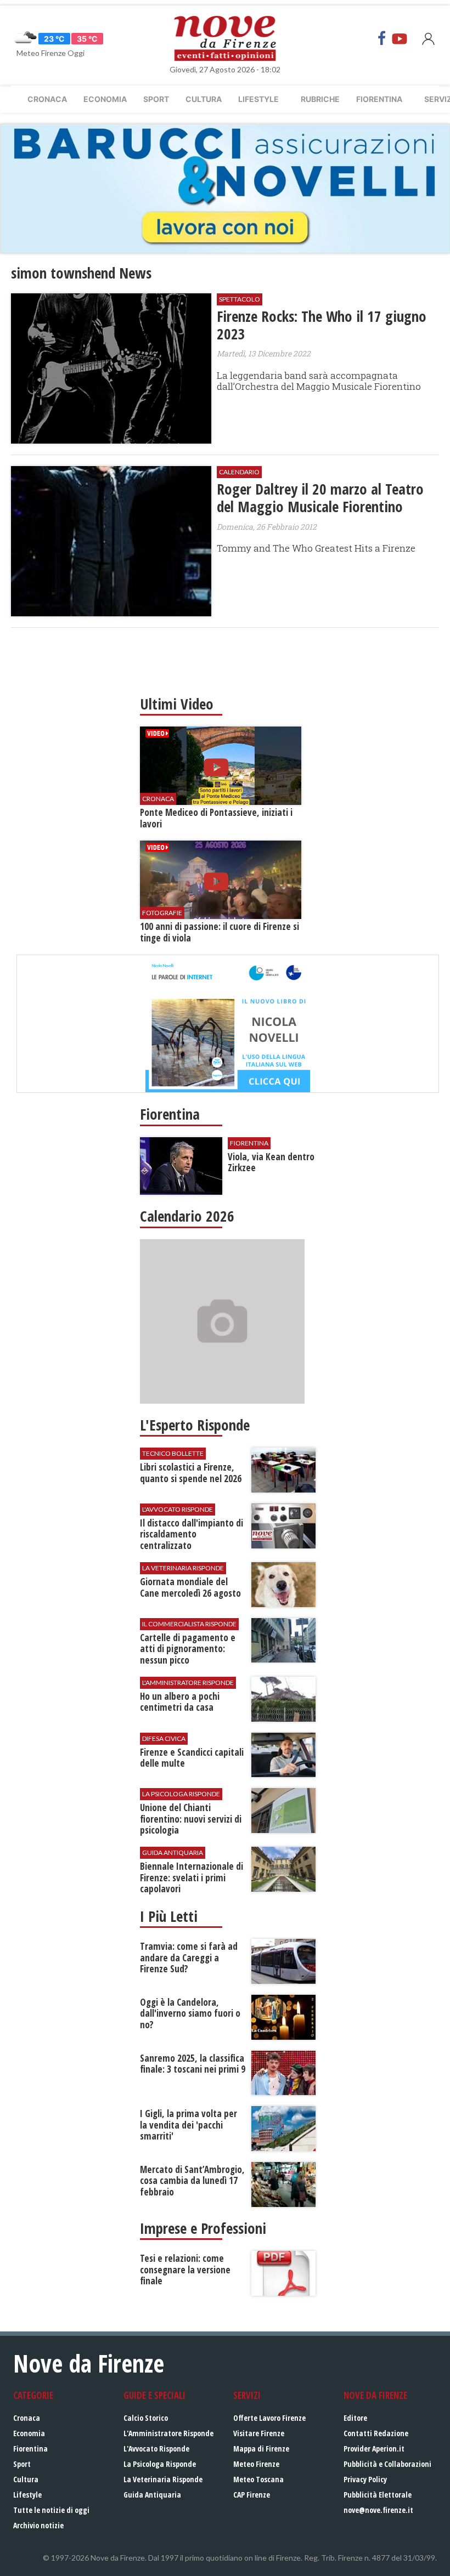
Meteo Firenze (256, 2464)
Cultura (204, 99)
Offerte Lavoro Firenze (269, 2418)
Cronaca (47, 99)
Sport (156, 99)
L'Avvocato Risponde (156, 2449)
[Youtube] (400, 38)
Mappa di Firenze (261, 2449)
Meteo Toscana (258, 2479)
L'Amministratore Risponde (168, 2433)
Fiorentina (379, 99)
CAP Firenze (252, 2495)
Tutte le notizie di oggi (51, 2510)
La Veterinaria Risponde (163, 2479)
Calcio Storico (146, 2418)
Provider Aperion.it (374, 2449)
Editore (355, 2418)
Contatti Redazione (376, 2433)
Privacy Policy (365, 2479)
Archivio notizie (38, 2525)
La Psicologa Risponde (160, 2464)
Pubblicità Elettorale (378, 2495)
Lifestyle (258, 99)
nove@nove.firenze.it (378, 2510)
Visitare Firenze (259, 2433)
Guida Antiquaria (152, 2495)
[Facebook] (382, 38)
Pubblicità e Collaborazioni (387, 2464)
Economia (105, 99)
